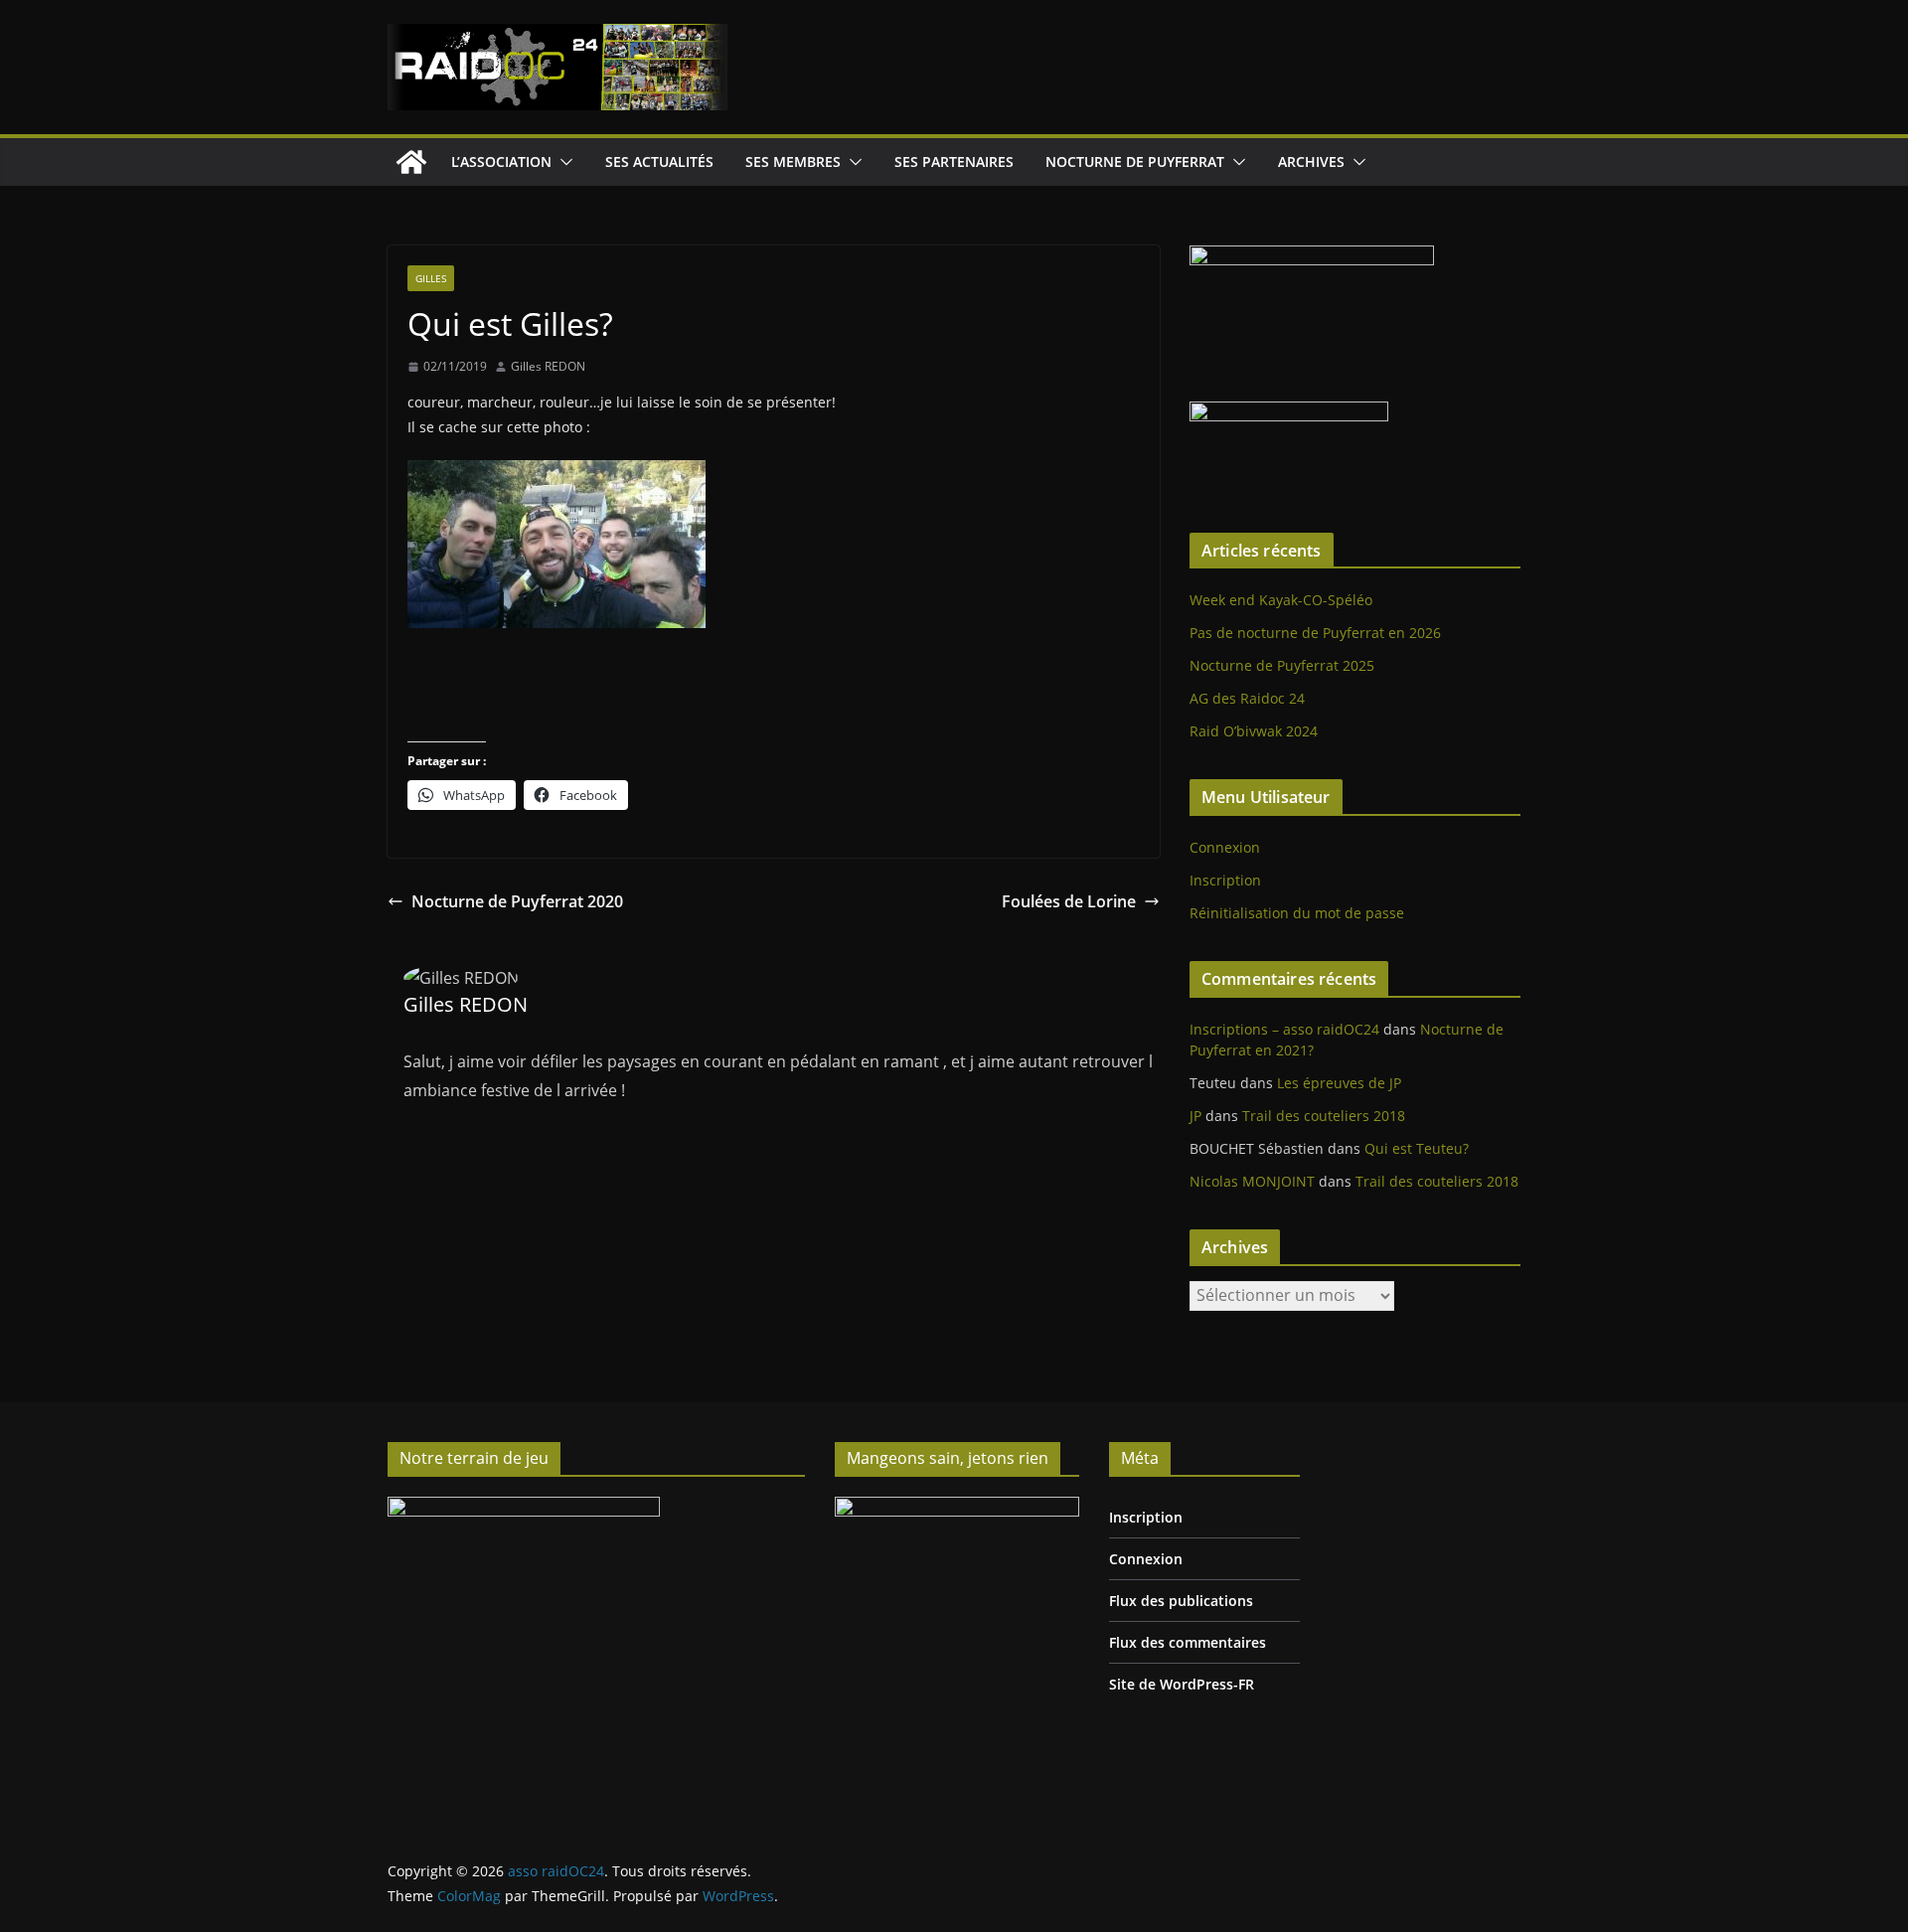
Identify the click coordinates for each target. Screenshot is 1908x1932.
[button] (562, 162)
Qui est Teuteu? (1417, 1148)
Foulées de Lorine (1069, 901)
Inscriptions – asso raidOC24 (1284, 1029)
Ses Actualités (659, 161)
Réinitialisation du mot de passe (1297, 913)
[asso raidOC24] (411, 162)
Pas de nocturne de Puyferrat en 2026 (1315, 633)
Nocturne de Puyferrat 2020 (517, 901)
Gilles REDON (548, 366)
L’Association (501, 161)
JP (1195, 1116)
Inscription (1225, 880)
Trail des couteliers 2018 (1324, 1116)
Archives (1311, 161)
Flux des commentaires (1188, 1642)
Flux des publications (1181, 1601)
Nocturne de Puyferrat (1135, 161)
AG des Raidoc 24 (1247, 698)
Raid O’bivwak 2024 (1254, 731)
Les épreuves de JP (1339, 1083)
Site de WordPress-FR (1182, 1684)
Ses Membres (793, 161)
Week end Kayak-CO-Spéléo (1281, 600)
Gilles (431, 278)
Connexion (1225, 847)
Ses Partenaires (954, 161)
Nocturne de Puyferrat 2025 (1282, 665)
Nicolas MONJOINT (1252, 1181)
